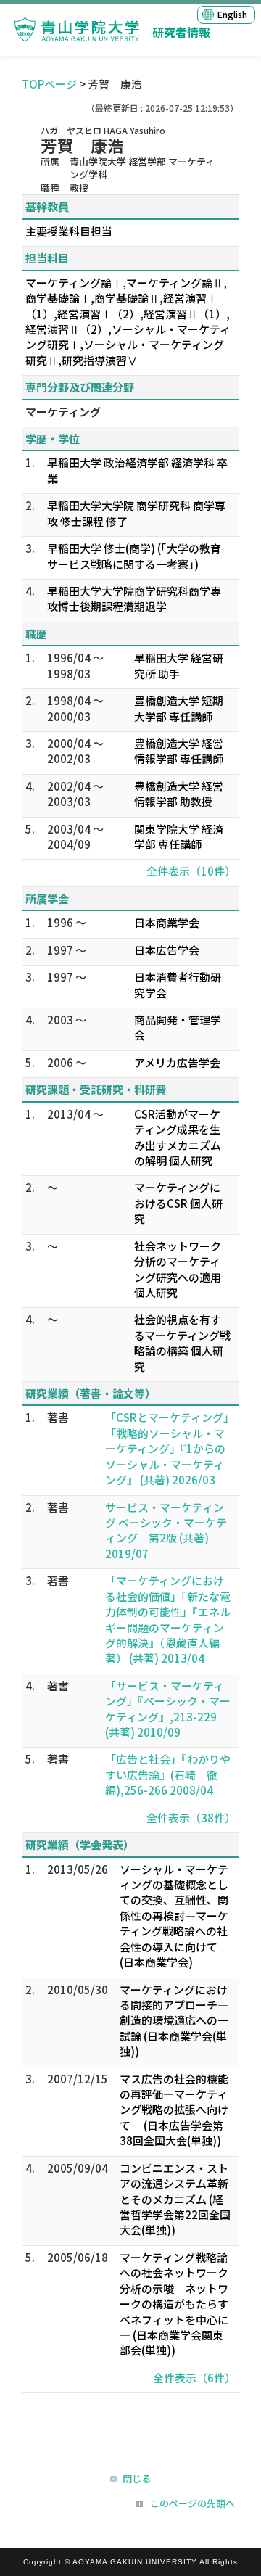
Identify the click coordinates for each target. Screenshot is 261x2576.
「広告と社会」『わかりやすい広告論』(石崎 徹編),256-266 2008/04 (168, 1774)
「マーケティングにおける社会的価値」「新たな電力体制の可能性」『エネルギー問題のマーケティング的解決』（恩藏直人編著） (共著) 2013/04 (168, 1619)
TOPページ (49, 84)
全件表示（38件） (191, 1818)
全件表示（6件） (194, 2378)
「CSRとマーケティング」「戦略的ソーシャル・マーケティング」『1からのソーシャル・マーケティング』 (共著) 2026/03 (167, 1448)
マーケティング (63, 412)
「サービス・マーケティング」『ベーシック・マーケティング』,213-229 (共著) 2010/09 (168, 1709)
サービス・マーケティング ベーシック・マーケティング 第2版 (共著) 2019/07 (166, 1530)
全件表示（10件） (191, 871)
